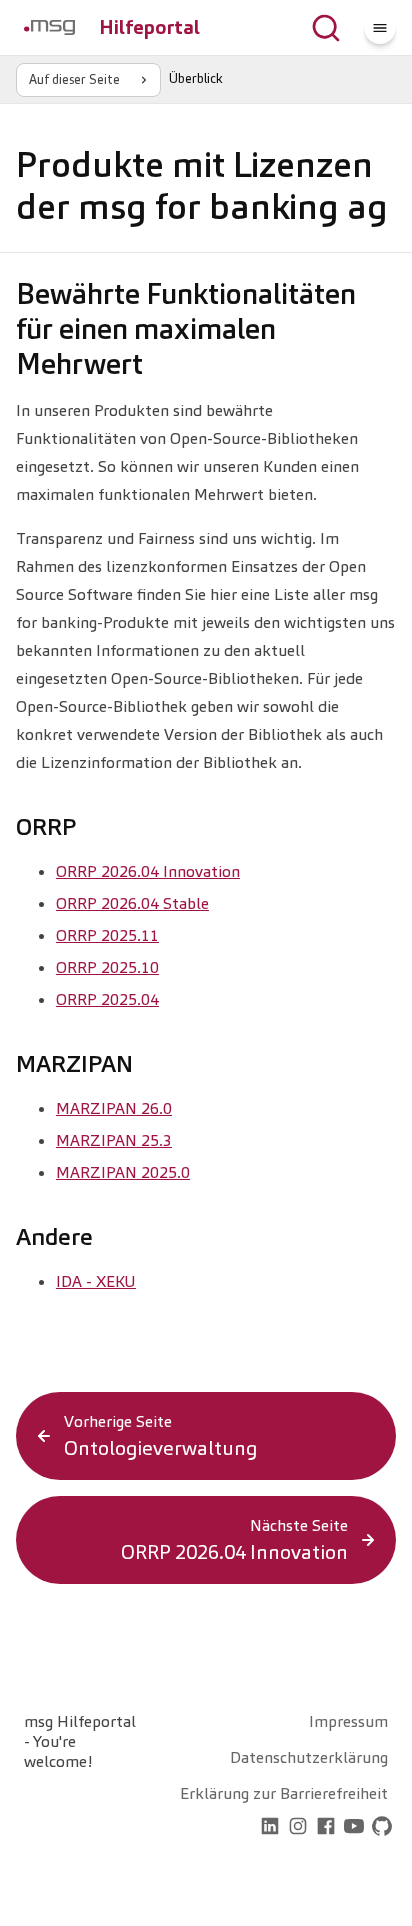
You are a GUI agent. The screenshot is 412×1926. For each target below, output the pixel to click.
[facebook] (326, 1828)
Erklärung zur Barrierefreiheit (284, 1793)
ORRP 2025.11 (107, 935)
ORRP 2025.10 (107, 967)
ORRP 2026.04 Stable (132, 903)
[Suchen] (326, 28)
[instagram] (298, 1828)
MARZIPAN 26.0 (114, 1108)
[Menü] (380, 28)
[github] (382, 1828)
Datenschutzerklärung (309, 1757)
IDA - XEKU (96, 1281)
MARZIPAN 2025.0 (123, 1172)
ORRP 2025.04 (107, 999)
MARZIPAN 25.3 (114, 1140)
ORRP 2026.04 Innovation (148, 871)
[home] (242, 1828)
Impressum (348, 1721)
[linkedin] (270, 1828)
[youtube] (354, 1828)
